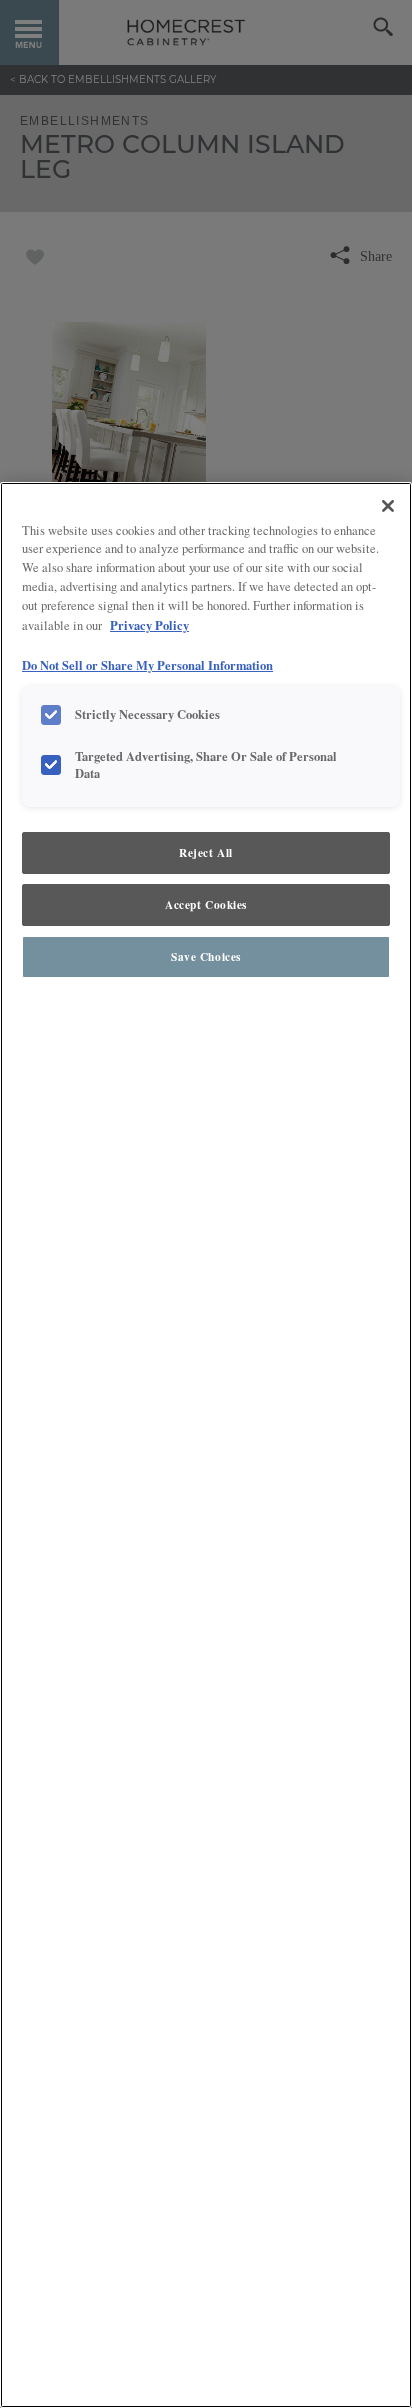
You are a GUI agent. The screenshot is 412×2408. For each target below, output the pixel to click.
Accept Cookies (206, 904)
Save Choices (206, 956)
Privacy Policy (149, 625)
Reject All (206, 852)
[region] (206, 1445)
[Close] (388, 506)
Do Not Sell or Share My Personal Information (147, 665)
